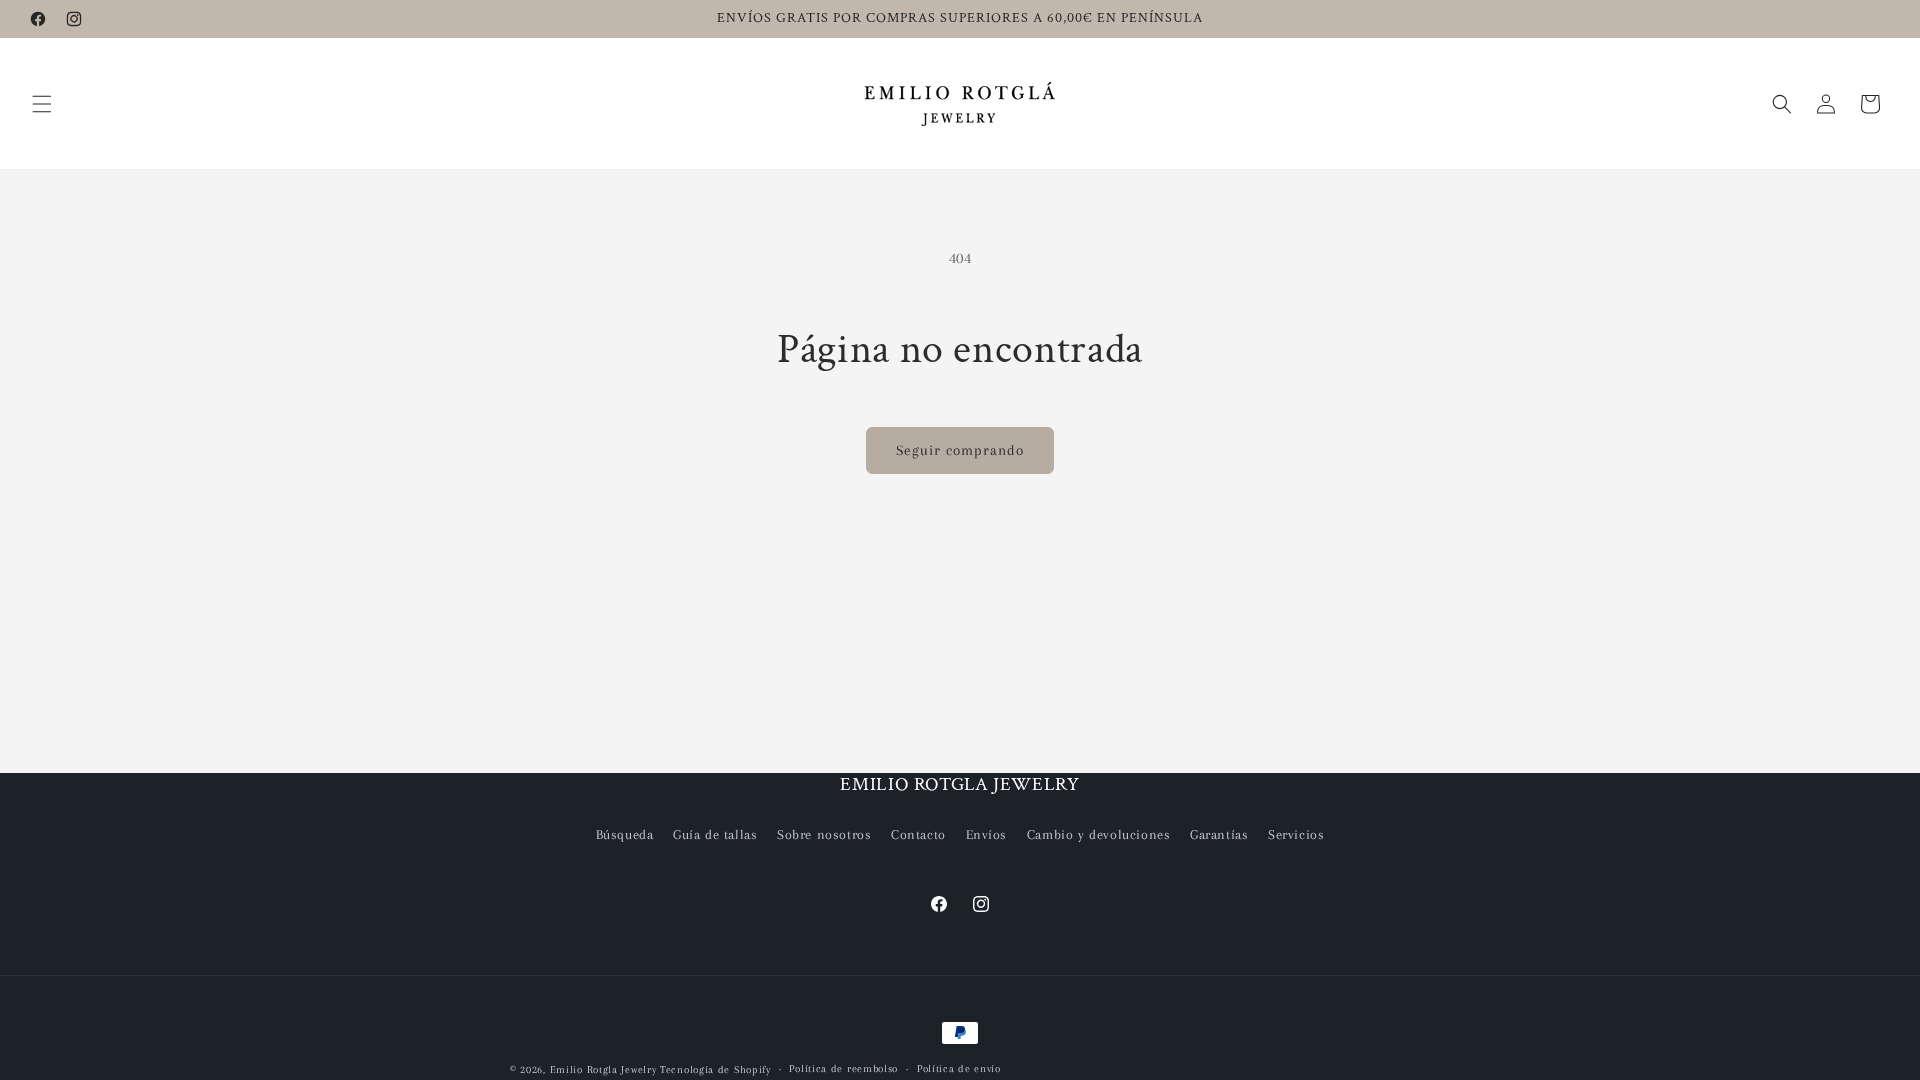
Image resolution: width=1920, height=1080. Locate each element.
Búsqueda (625, 834)
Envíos (987, 834)
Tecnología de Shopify (715, 1069)
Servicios (1296, 834)
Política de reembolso (843, 1068)
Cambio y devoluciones (1099, 834)
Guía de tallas (715, 834)
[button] (42, 104)
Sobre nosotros (824, 834)
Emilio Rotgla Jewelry (603, 1069)
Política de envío (959, 1068)
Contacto (918, 834)
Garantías (1219, 834)
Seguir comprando (960, 450)
